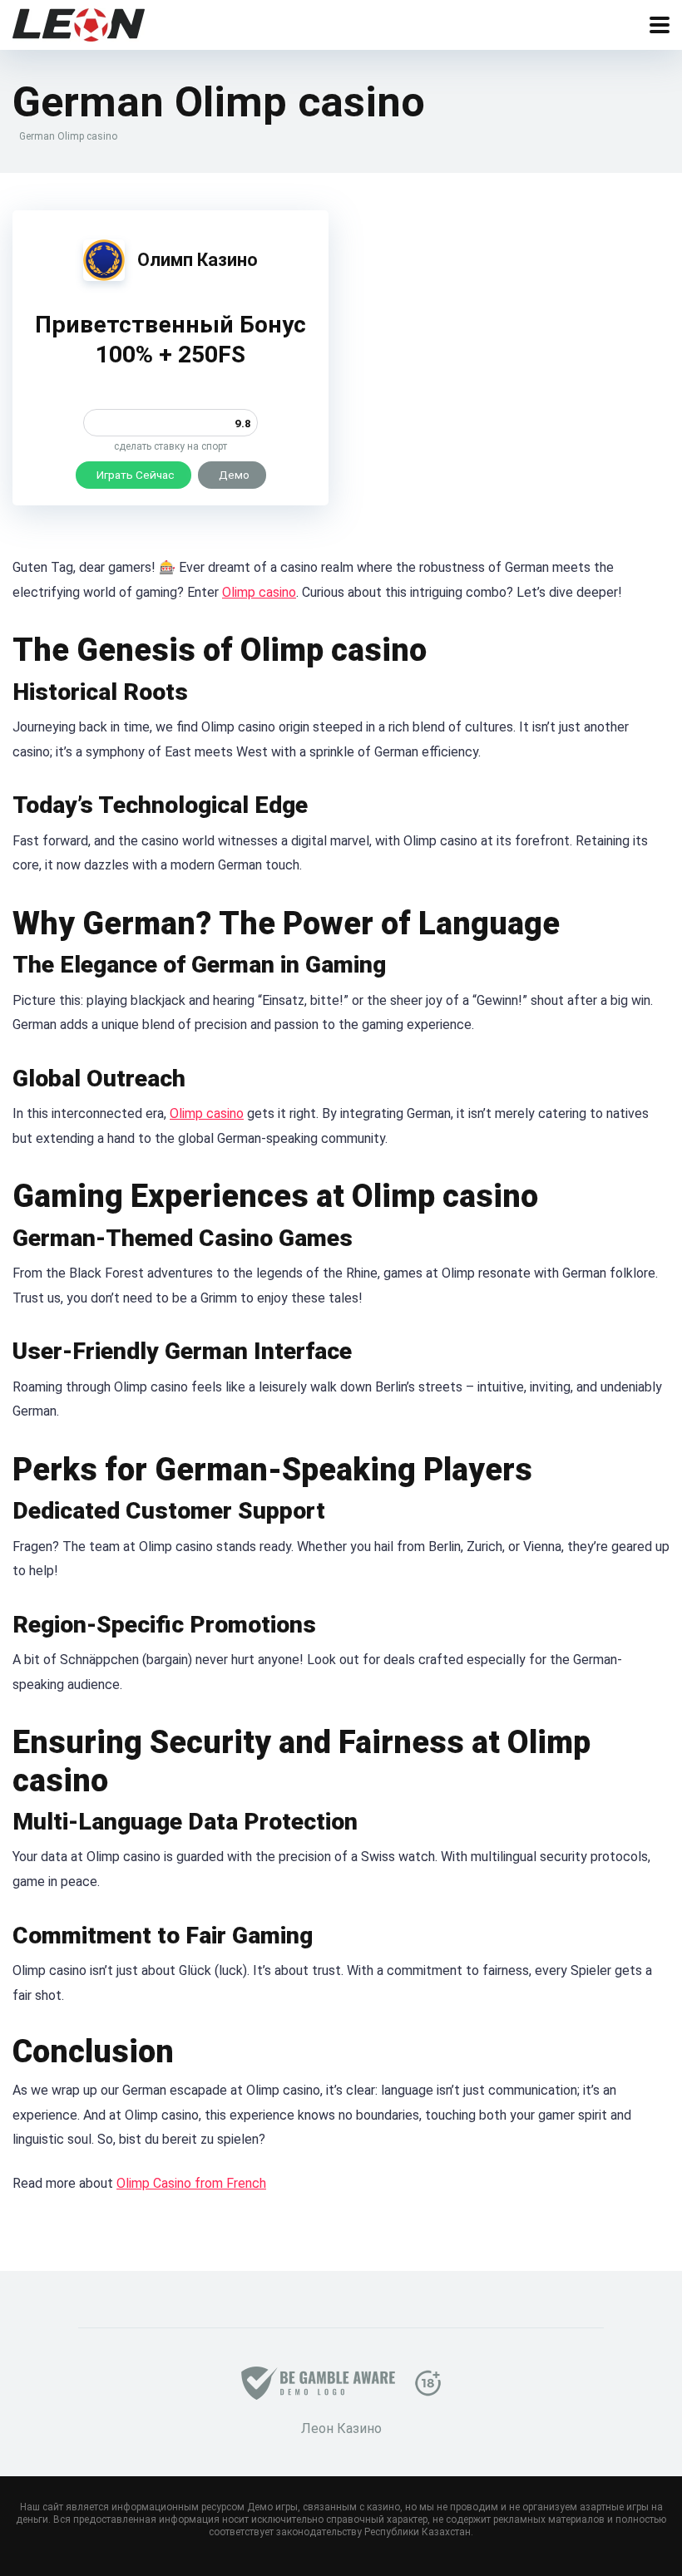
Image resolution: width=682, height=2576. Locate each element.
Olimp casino (259, 592)
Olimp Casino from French (191, 2183)
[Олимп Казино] (104, 276)
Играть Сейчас (136, 475)
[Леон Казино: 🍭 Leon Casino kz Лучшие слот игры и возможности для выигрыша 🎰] (79, 23)
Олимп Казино (198, 260)
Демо (234, 475)
